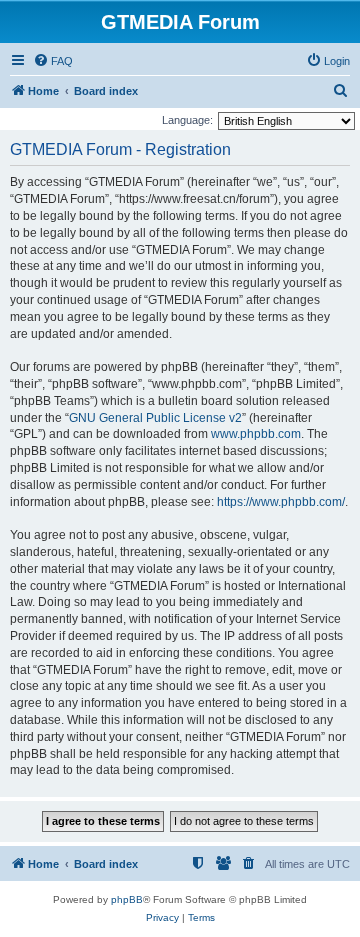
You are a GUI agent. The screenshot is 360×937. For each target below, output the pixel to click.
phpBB (127, 899)
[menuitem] (53, 61)
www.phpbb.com (256, 434)
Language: (187, 120)
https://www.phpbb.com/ (281, 502)
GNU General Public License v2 (155, 418)
